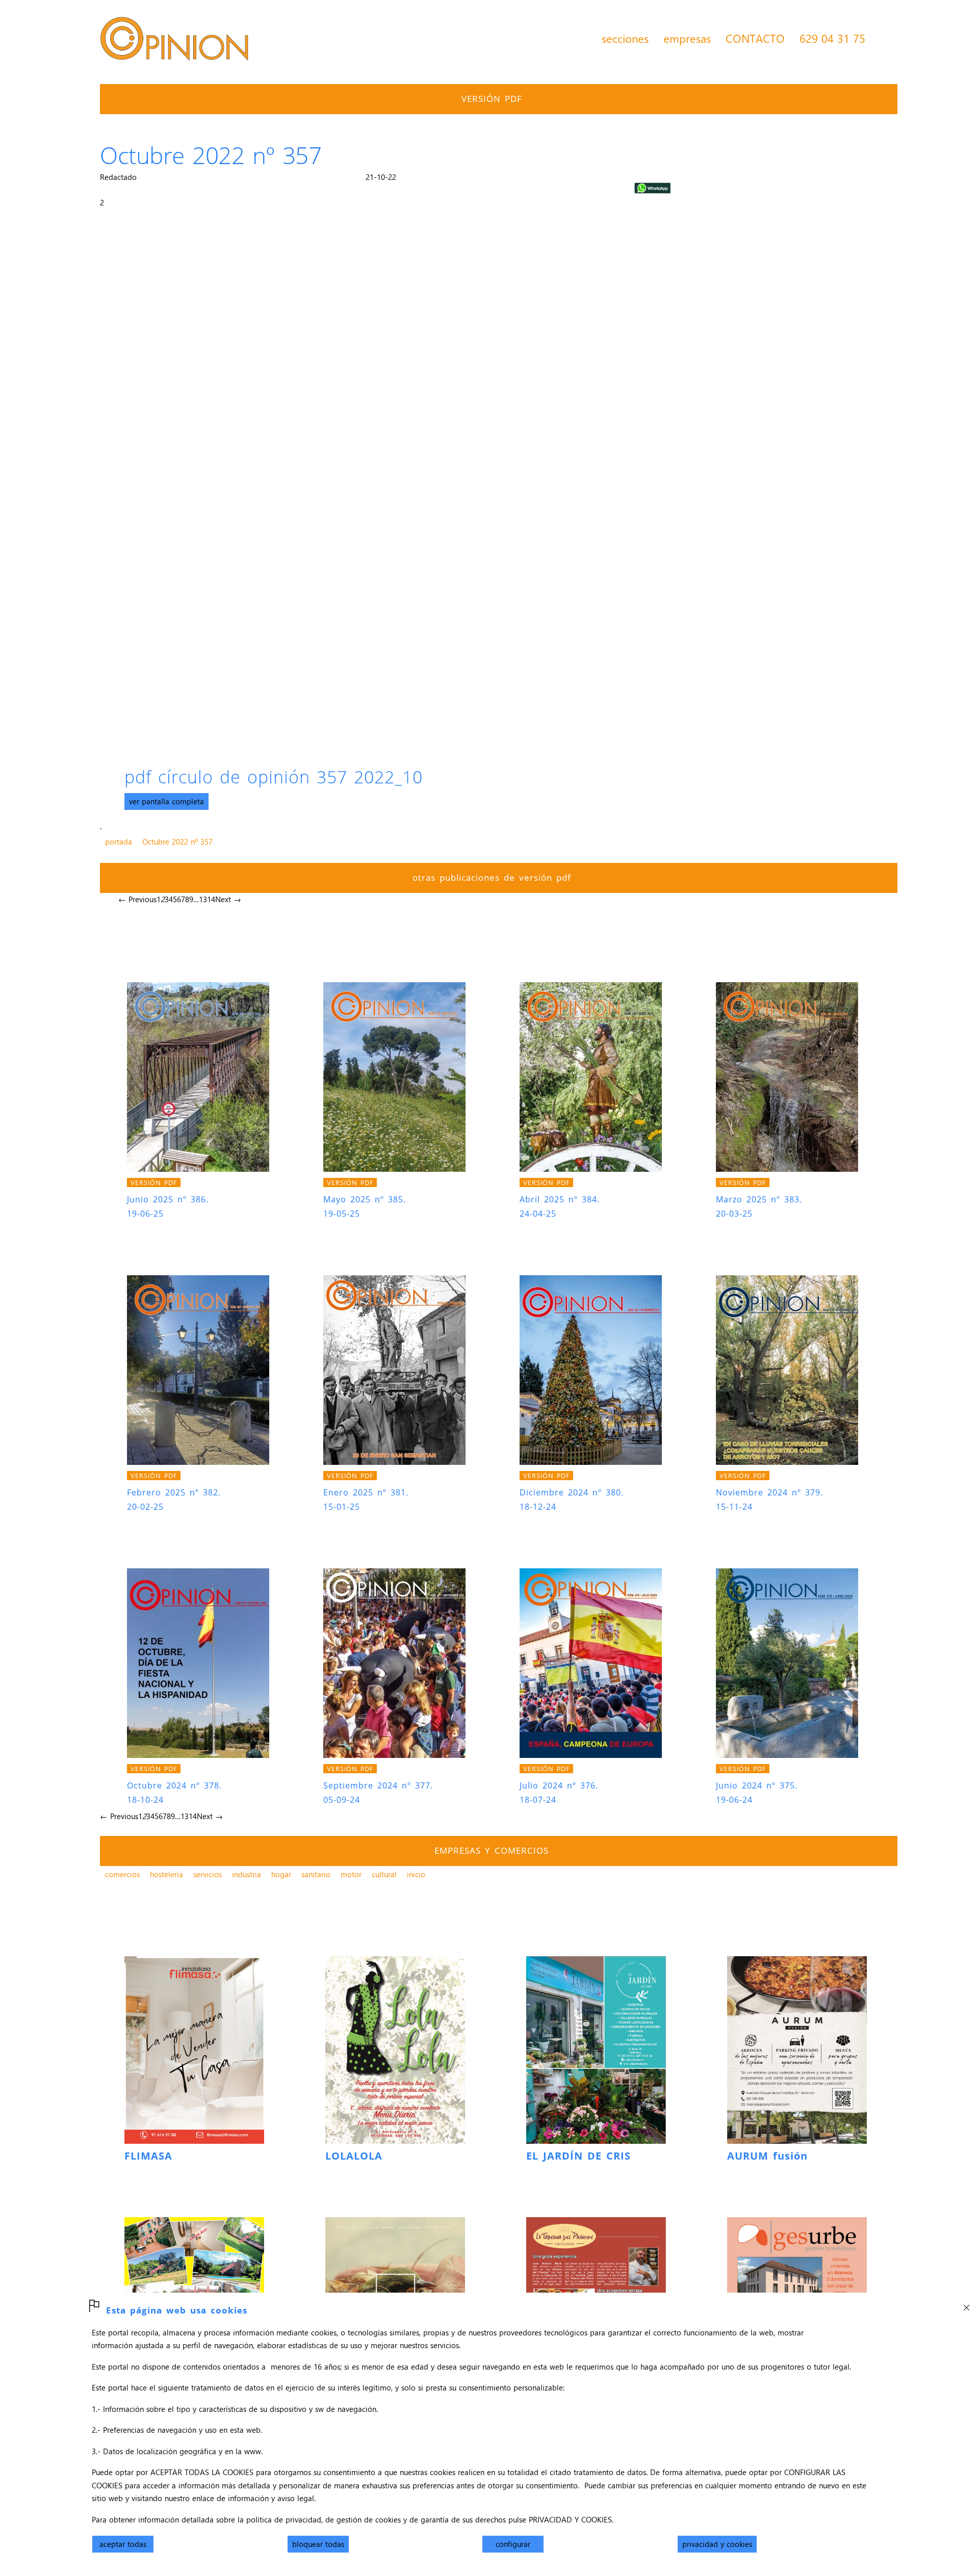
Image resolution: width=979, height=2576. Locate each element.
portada (119, 842)
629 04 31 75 (832, 38)
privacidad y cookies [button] (717, 2544)
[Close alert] (966, 2305)
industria (247, 1874)
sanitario (316, 1874)
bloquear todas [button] (318, 2544)
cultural (384, 1874)
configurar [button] (513, 2544)
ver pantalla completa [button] (166, 801)
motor (351, 1874)
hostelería (166, 1874)
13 (203, 899)
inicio (416, 1874)
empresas (687, 38)
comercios (122, 1874)
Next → (228, 899)
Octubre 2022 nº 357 (177, 842)
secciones (625, 38)
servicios (208, 1874)
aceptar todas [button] (123, 2544)
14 (211, 899)
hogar (281, 1874)
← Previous (137, 899)
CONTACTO (755, 38)
